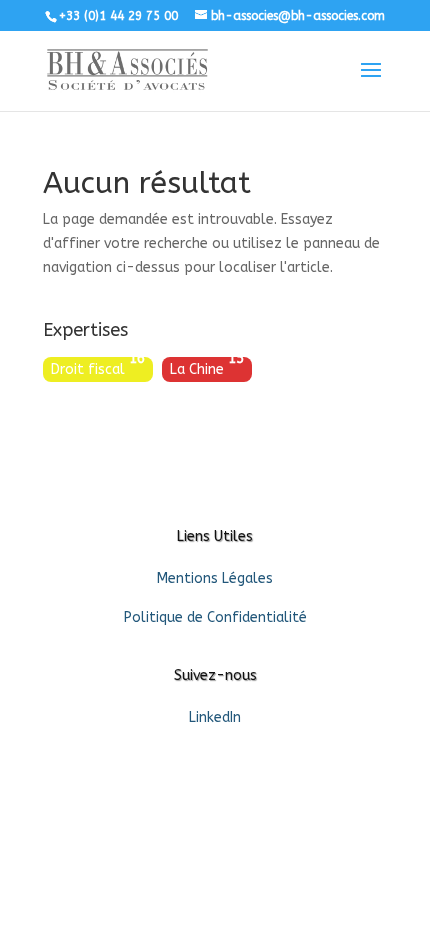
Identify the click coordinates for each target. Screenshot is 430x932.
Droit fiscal (98, 367)
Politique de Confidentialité (215, 617)
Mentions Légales (215, 578)
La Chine (207, 367)
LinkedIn (215, 717)
